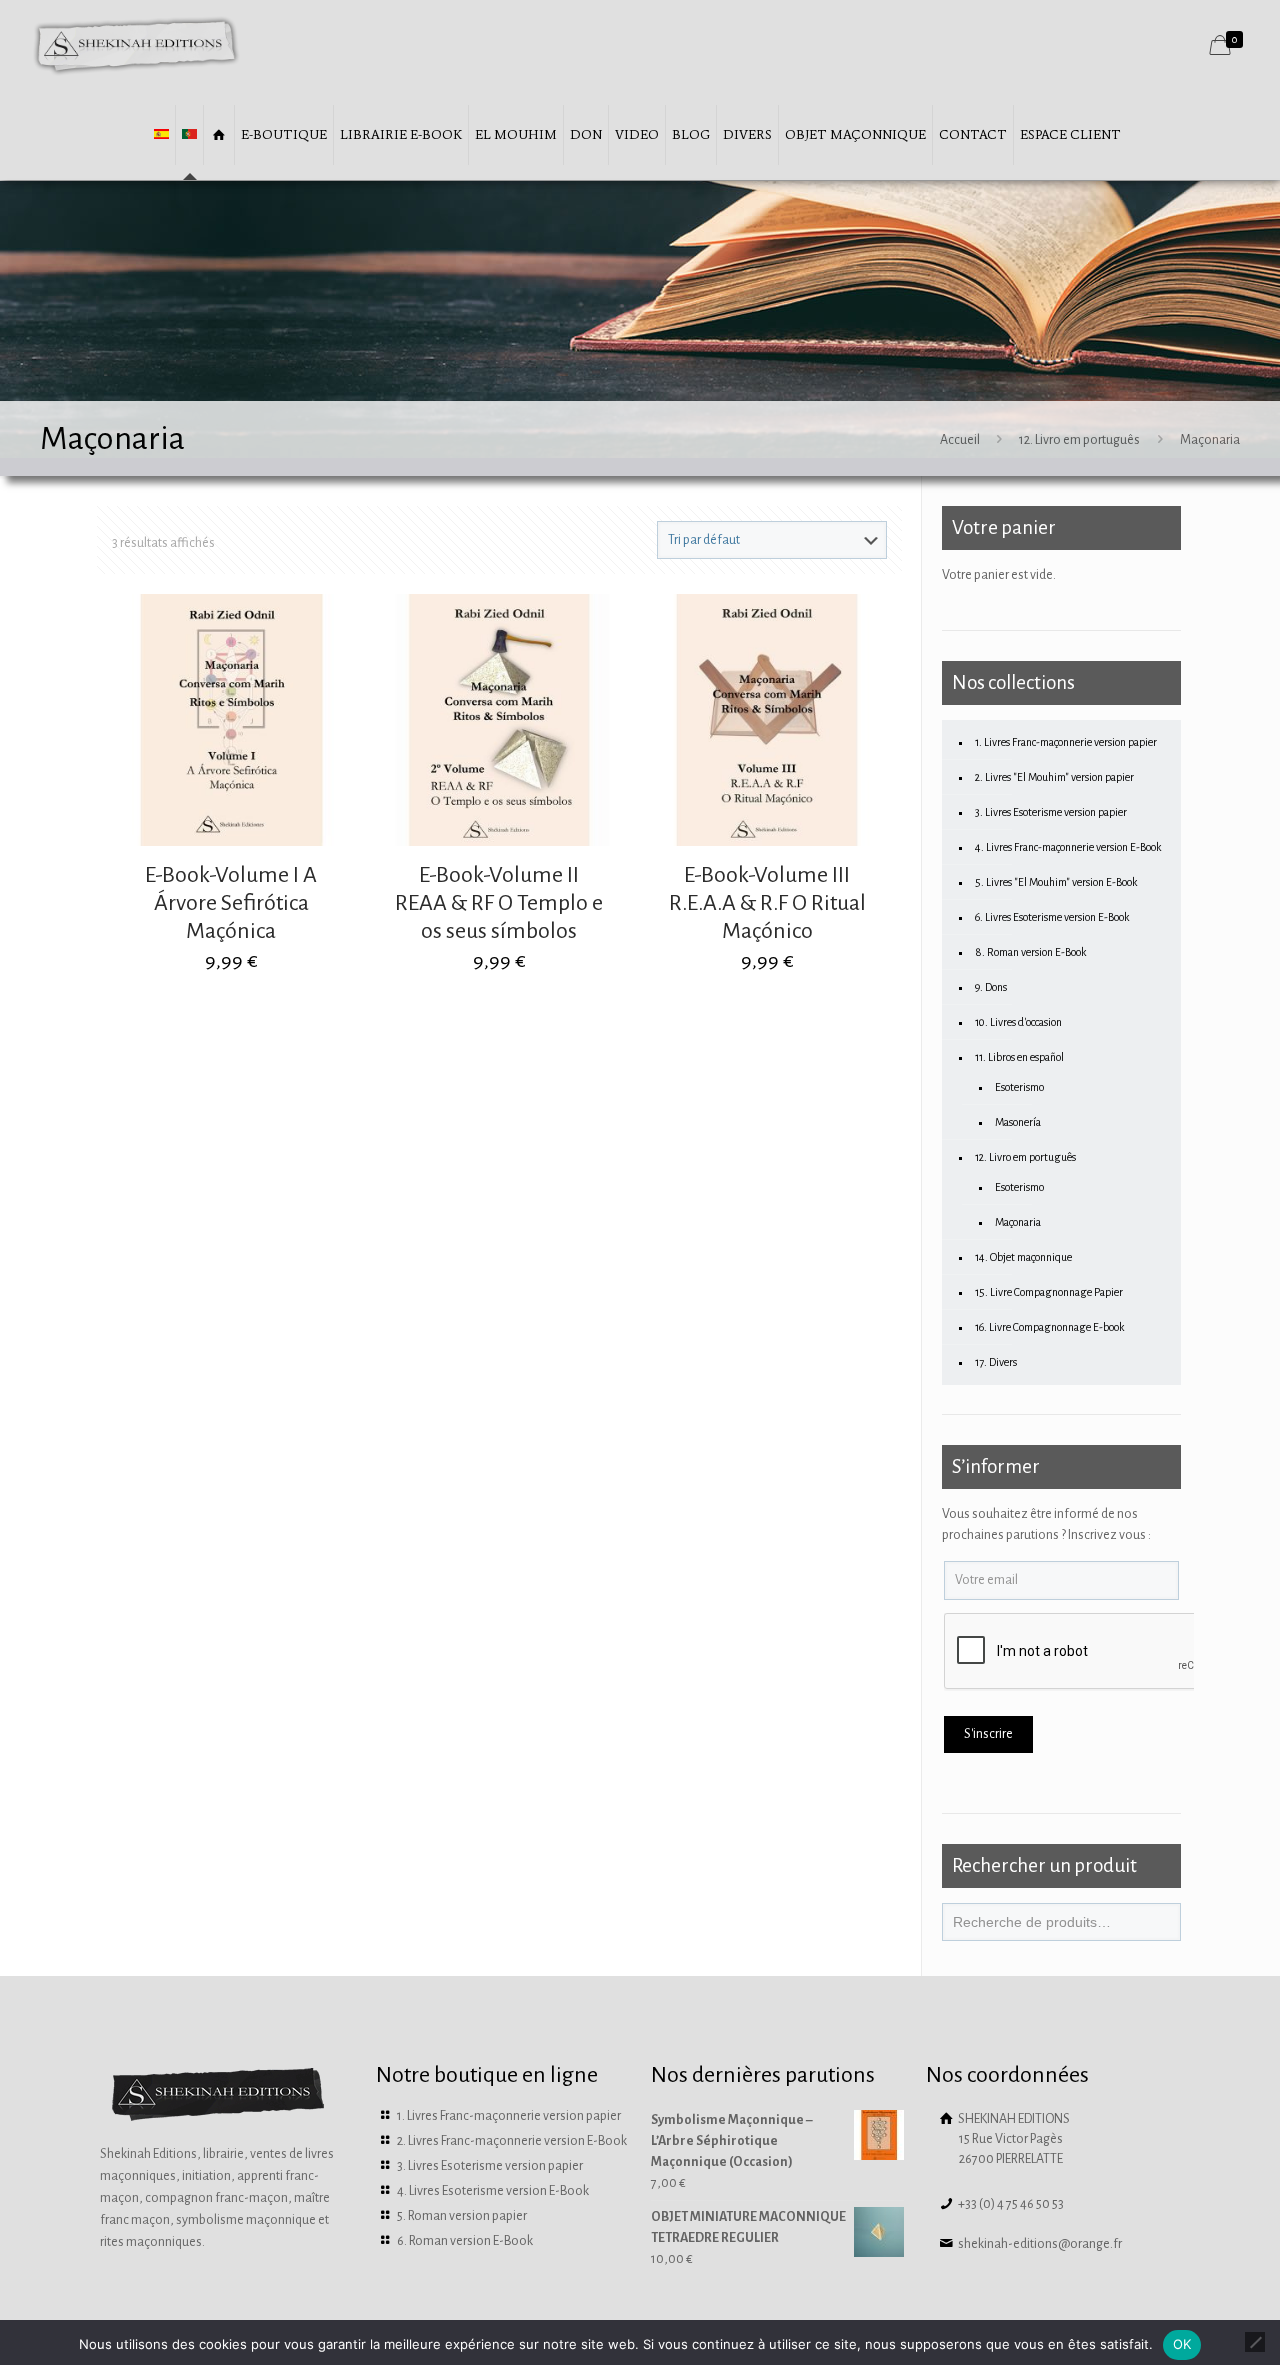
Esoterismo (1019, 1087)
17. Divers (996, 1362)
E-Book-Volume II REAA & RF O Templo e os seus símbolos (499, 903)
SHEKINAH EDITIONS (1013, 2139)
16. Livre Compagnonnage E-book (1049, 1327)
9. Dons (991, 987)
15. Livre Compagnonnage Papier (1049, 1292)
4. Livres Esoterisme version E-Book (493, 2191)
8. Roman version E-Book (1030, 952)
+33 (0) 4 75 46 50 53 (1010, 2204)
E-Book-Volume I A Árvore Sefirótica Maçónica (231, 903)
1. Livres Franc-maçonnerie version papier (1066, 742)
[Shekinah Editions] (136, 45)
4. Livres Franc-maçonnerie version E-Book (1068, 847)
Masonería (1018, 1122)
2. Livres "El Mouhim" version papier (1054, 777)
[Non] (1255, 2342)
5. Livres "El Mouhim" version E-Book (1056, 882)
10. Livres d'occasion (1018, 1022)
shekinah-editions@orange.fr (1039, 2244)
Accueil (960, 440)
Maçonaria (1018, 1222)
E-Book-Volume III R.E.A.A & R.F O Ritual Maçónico (767, 903)
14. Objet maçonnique (1023, 1257)
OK (1182, 2344)
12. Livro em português (1079, 440)
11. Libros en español (1019, 1057)
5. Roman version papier (462, 2216)
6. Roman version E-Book (465, 2241)
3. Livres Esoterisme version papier (1051, 812)
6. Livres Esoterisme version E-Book (1052, 917)
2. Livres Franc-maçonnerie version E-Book (512, 2141)
